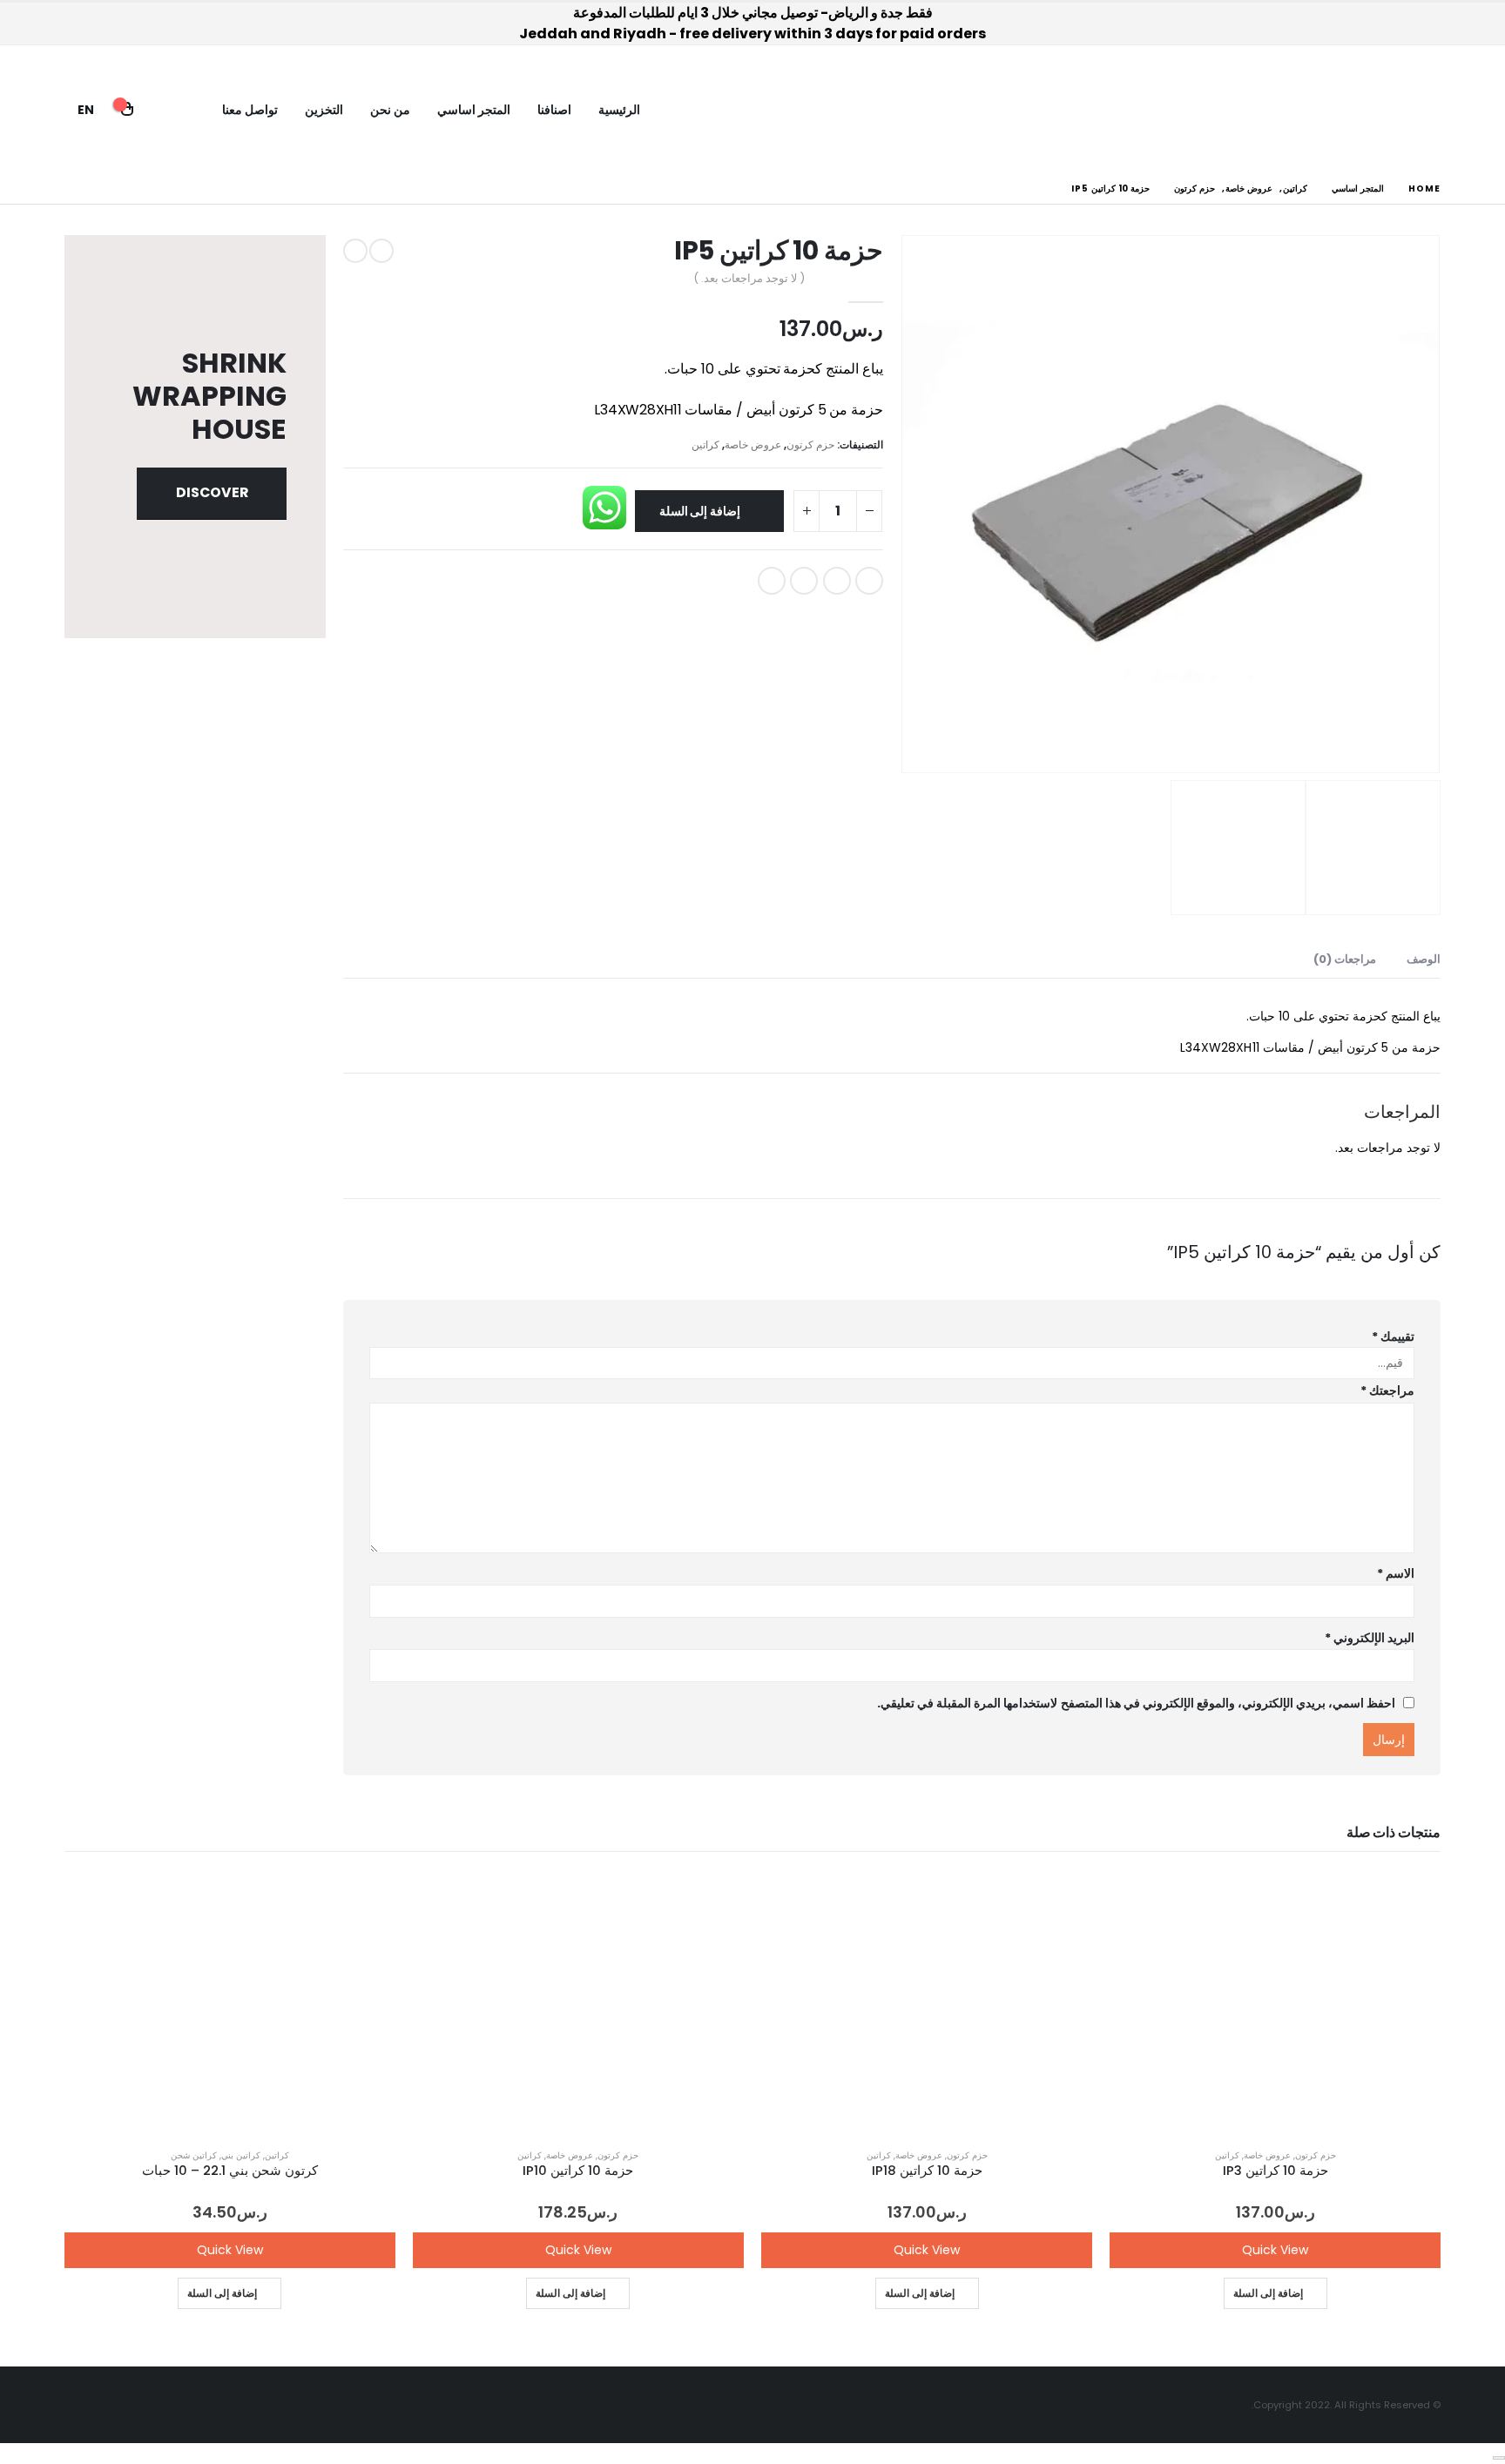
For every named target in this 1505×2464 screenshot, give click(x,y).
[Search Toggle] (170, 110)
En (86, 110)
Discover (212, 492)
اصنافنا (554, 110)
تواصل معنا (250, 110)
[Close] (1499, 2458)
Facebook (869, 581)
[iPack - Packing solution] (1392, 110)
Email (772, 581)
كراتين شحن (194, 2155)
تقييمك (1393, 1336)
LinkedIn (804, 581)
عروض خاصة (753, 444)
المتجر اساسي (474, 110)
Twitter (837, 581)
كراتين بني (241, 2155)
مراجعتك (1387, 1390)
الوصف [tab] (1424, 959)
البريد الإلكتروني (1370, 1638)
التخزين (324, 110)
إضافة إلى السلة (700, 511)
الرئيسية (619, 110)
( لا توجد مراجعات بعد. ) (749, 278)
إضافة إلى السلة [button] (1268, 2293)
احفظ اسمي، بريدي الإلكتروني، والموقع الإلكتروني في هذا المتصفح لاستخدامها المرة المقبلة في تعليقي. (1136, 1703)
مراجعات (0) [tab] (1345, 959)
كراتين (705, 444)
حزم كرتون (810, 444)
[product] (1275, 2003)
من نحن (390, 110)
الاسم (1396, 1573)
